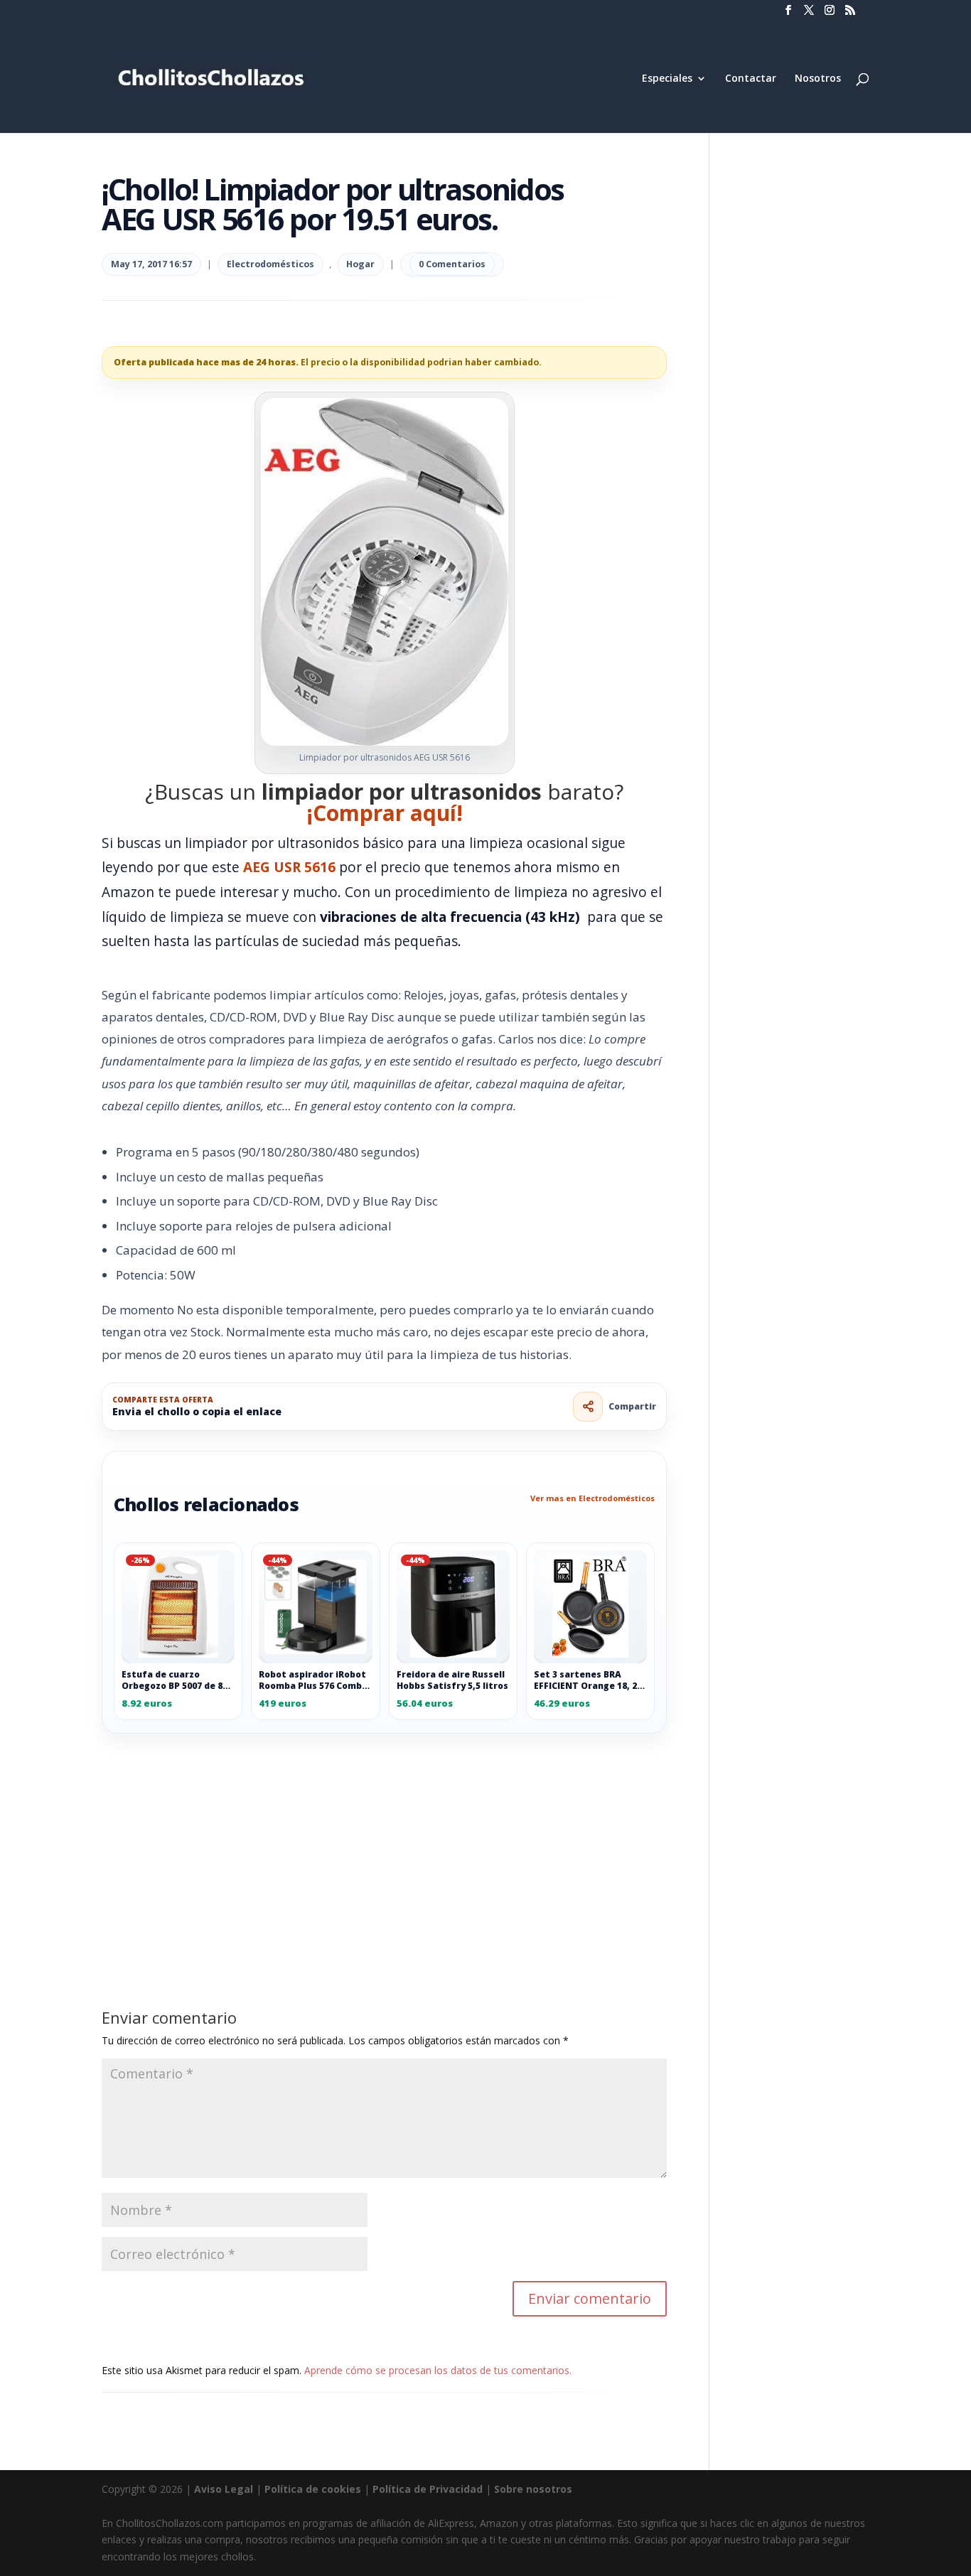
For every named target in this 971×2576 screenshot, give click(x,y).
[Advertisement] (384, 1839)
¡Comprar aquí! (385, 813)
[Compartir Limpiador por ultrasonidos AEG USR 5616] (588, 1407)
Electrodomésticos (270, 264)
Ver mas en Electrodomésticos (592, 1498)
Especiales (667, 79)
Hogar (360, 264)
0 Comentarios (452, 264)
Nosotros (818, 79)
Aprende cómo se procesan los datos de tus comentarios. (438, 2370)
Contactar (751, 79)
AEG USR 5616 (289, 867)
